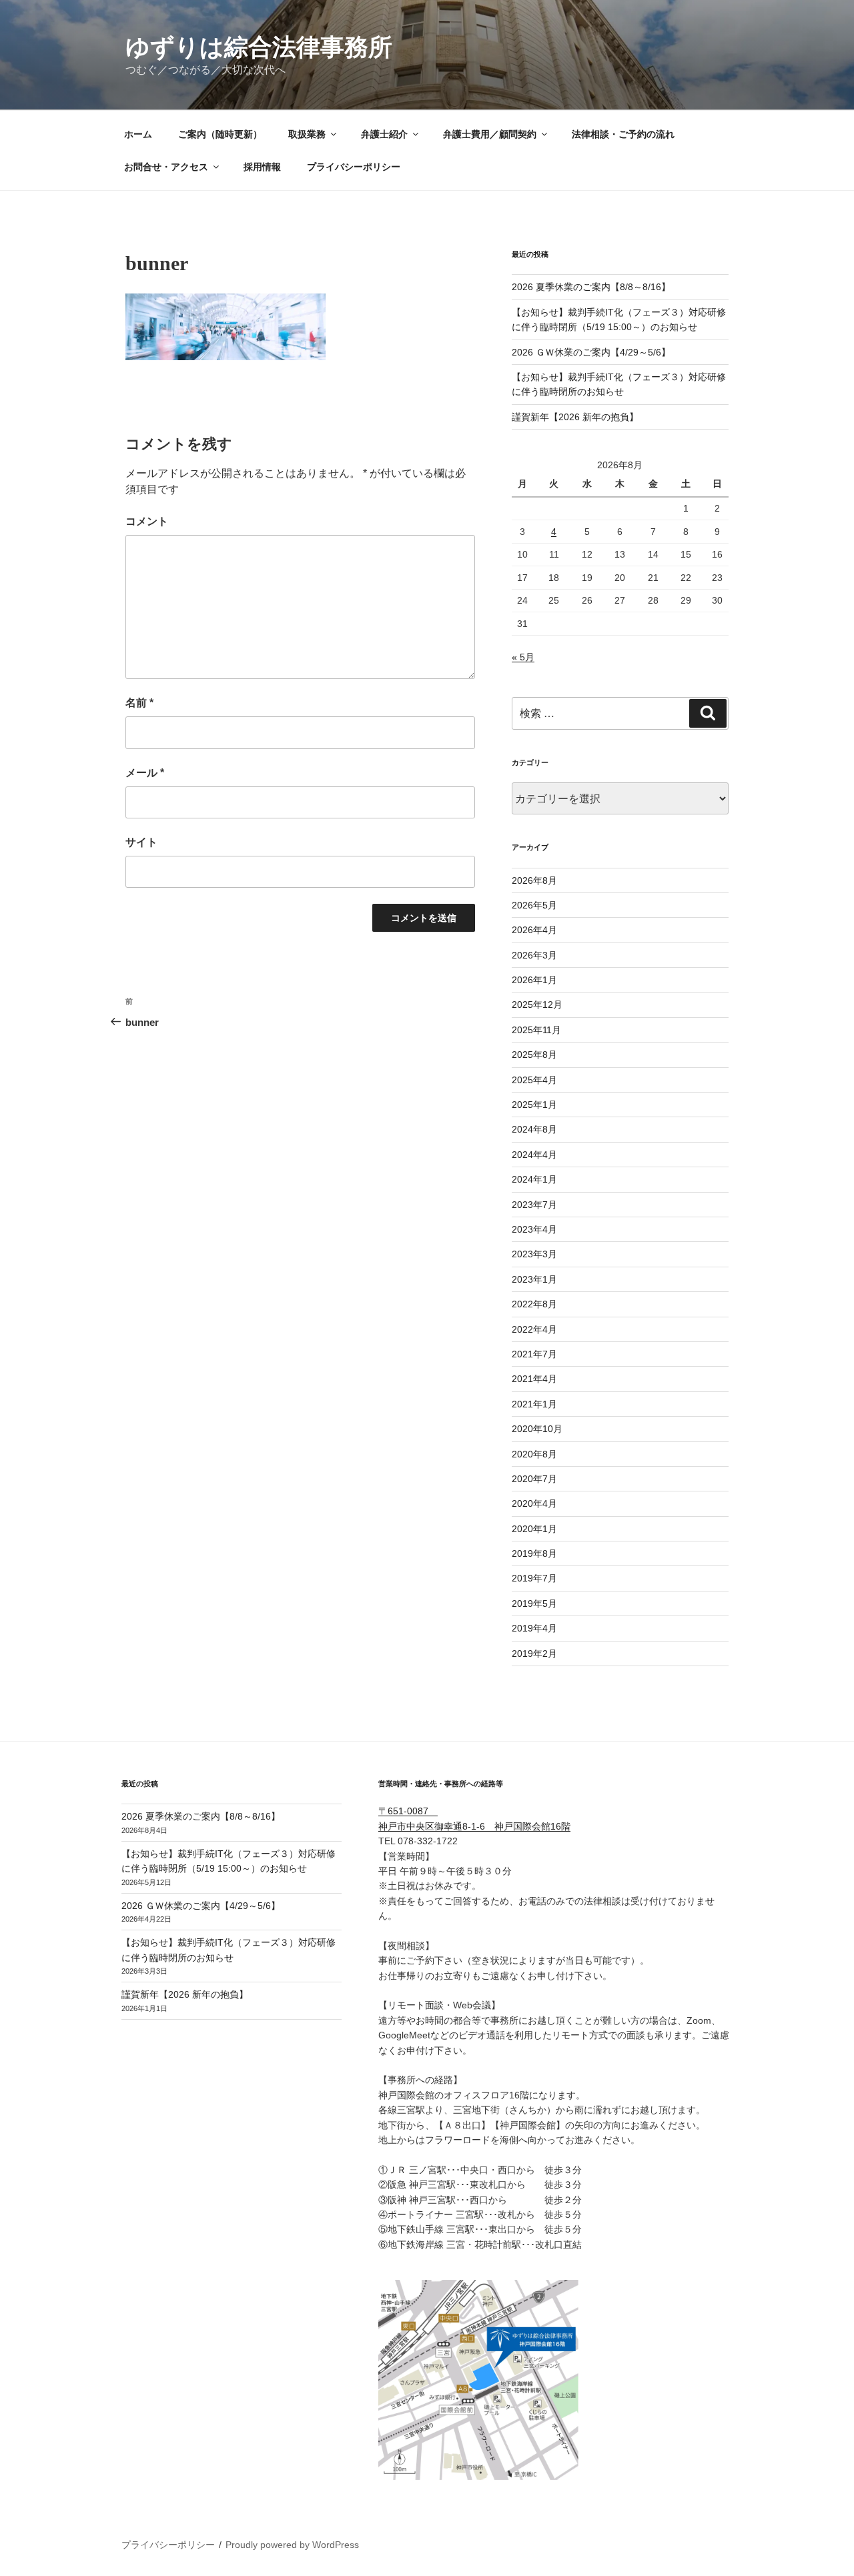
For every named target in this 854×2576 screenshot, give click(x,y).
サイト (141, 842)
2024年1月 (534, 1179)
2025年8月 (534, 1055)
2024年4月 (534, 1155)
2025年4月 (534, 1080)
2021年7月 (534, 1354)
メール (145, 773)
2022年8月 (534, 1304)
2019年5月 (534, 1603)
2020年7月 (534, 1479)
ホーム (138, 134)
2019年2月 (534, 1654)
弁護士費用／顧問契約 (490, 134)
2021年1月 (534, 1404)
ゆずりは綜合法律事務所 (259, 47)
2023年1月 (534, 1279)
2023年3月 (534, 1254)
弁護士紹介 (384, 134)
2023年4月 (534, 1229)
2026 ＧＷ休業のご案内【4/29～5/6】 (591, 352)
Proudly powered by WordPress (292, 2545)
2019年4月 (534, 1628)
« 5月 (523, 657)
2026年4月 (534, 930)
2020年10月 (537, 1429)
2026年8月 (534, 880)
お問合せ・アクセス (166, 167)
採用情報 (262, 167)
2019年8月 (534, 1553)
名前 (139, 703)
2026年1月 (534, 980)
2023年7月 (534, 1205)
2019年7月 (534, 1578)
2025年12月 (537, 1005)
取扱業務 (307, 134)
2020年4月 (534, 1503)
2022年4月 (534, 1329)
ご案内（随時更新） (220, 134)
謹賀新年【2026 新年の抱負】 (575, 417)
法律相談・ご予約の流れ (623, 134)
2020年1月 (534, 1529)
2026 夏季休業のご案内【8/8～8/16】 (591, 287)
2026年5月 (534, 905)
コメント (147, 521)
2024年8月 (534, 1129)
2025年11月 (536, 1030)
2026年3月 (534, 955)
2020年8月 (534, 1454)
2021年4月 (534, 1379)
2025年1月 (534, 1105)
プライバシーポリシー (354, 167)
